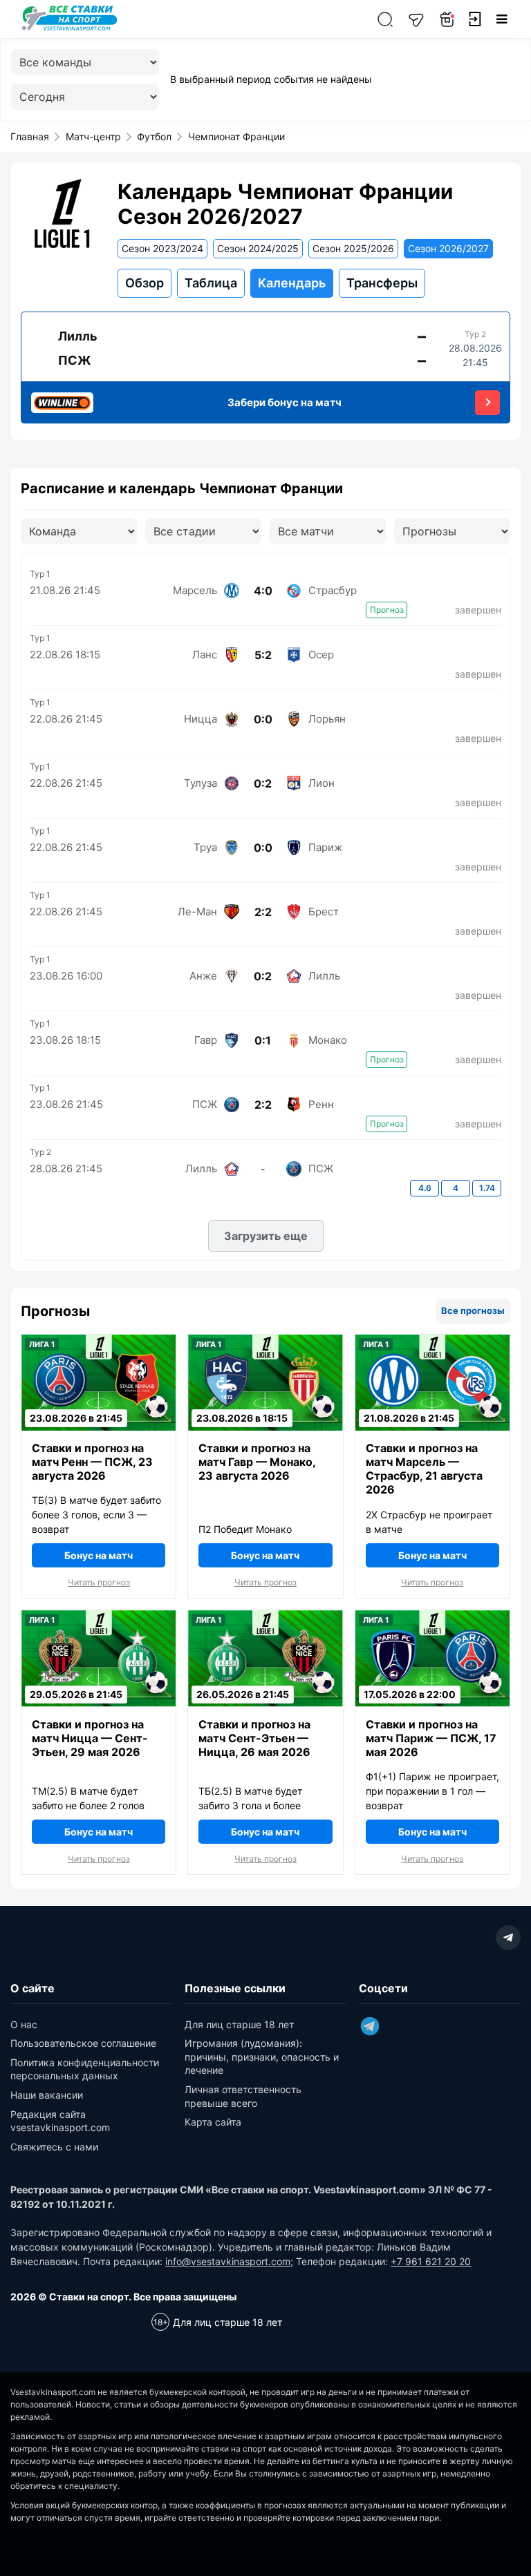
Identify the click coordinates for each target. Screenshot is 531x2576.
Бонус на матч (99, 1555)
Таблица (211, 283)
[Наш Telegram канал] (416, 19)
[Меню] (502, 19)
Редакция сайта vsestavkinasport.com (60, 2121)
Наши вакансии (47, 2095)
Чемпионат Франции (236, 136)
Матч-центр (93, 136)
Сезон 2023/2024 (162, 248)
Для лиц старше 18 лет (239, 2024)
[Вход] (474, 19)
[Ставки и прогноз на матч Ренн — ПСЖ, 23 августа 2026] (99, 1409)
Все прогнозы (473, 1310)
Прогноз (387, 610)
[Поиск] (385, 19)
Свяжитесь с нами (54, 2147)
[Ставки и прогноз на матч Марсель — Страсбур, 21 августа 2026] (432, 1416)
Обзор (145, 283)
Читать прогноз (99, 1583)
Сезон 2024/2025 (258, 248)
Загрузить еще (266, 1236)
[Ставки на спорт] (69, 29)
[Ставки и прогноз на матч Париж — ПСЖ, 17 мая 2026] (432, 1685)
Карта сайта (213, 2122)
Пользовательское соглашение (83, 2043)
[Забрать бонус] (487, 403)
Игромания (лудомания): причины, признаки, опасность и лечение (262, 2057)
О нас (24, 2024)
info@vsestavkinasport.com (228, 2261)
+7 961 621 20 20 (431, 2261)
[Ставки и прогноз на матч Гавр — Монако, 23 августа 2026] (265, 1409)
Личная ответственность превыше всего (243, 2096)
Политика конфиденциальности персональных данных (85, 2069)
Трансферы (382, 283)
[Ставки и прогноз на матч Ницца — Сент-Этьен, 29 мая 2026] (99, 1685)
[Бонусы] (447, 19)
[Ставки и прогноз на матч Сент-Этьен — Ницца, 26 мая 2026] (265, 1685)
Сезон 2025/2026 (353, 248)
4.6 (425, 1188)
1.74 (487, 1188)
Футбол (154, 136)
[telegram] (508, 1938)
